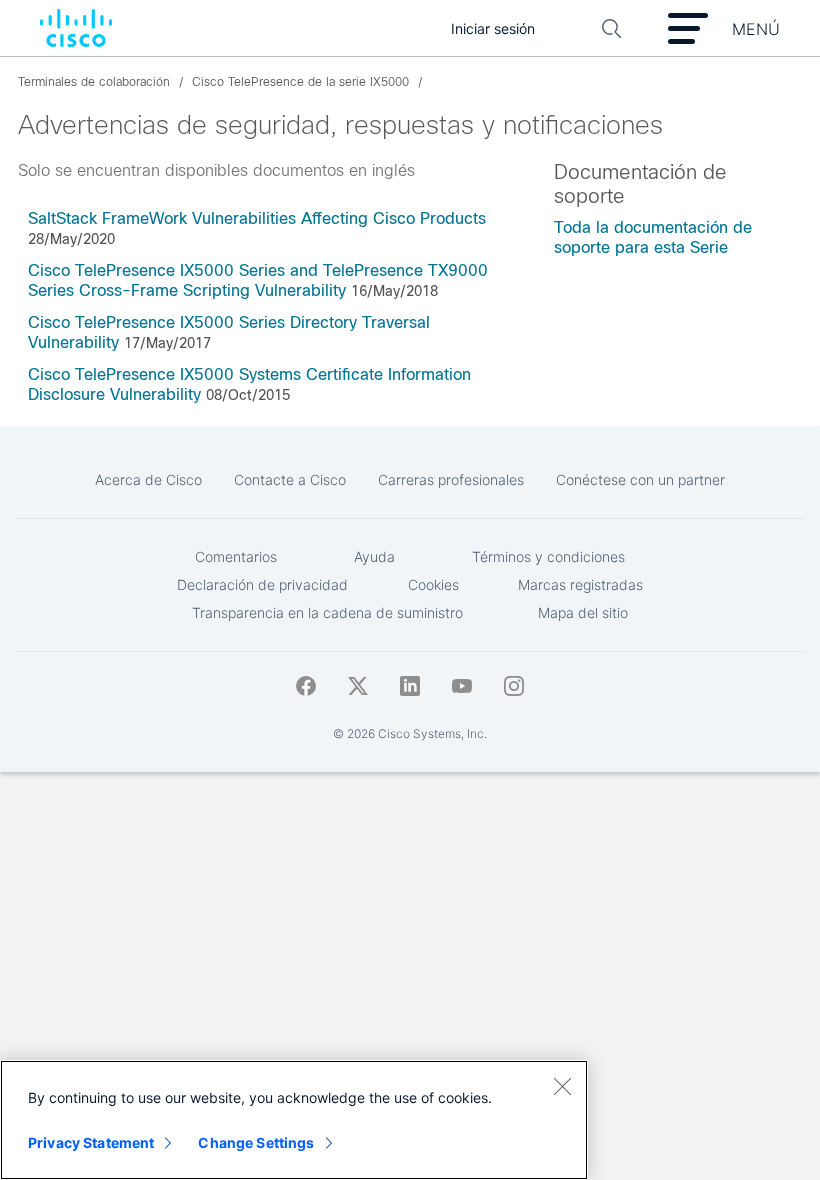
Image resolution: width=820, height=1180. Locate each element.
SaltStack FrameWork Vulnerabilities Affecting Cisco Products (257, 218)
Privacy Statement (91, 1142)
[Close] (562, 1086)
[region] (294, 1120)
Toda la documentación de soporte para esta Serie (653, 237)
